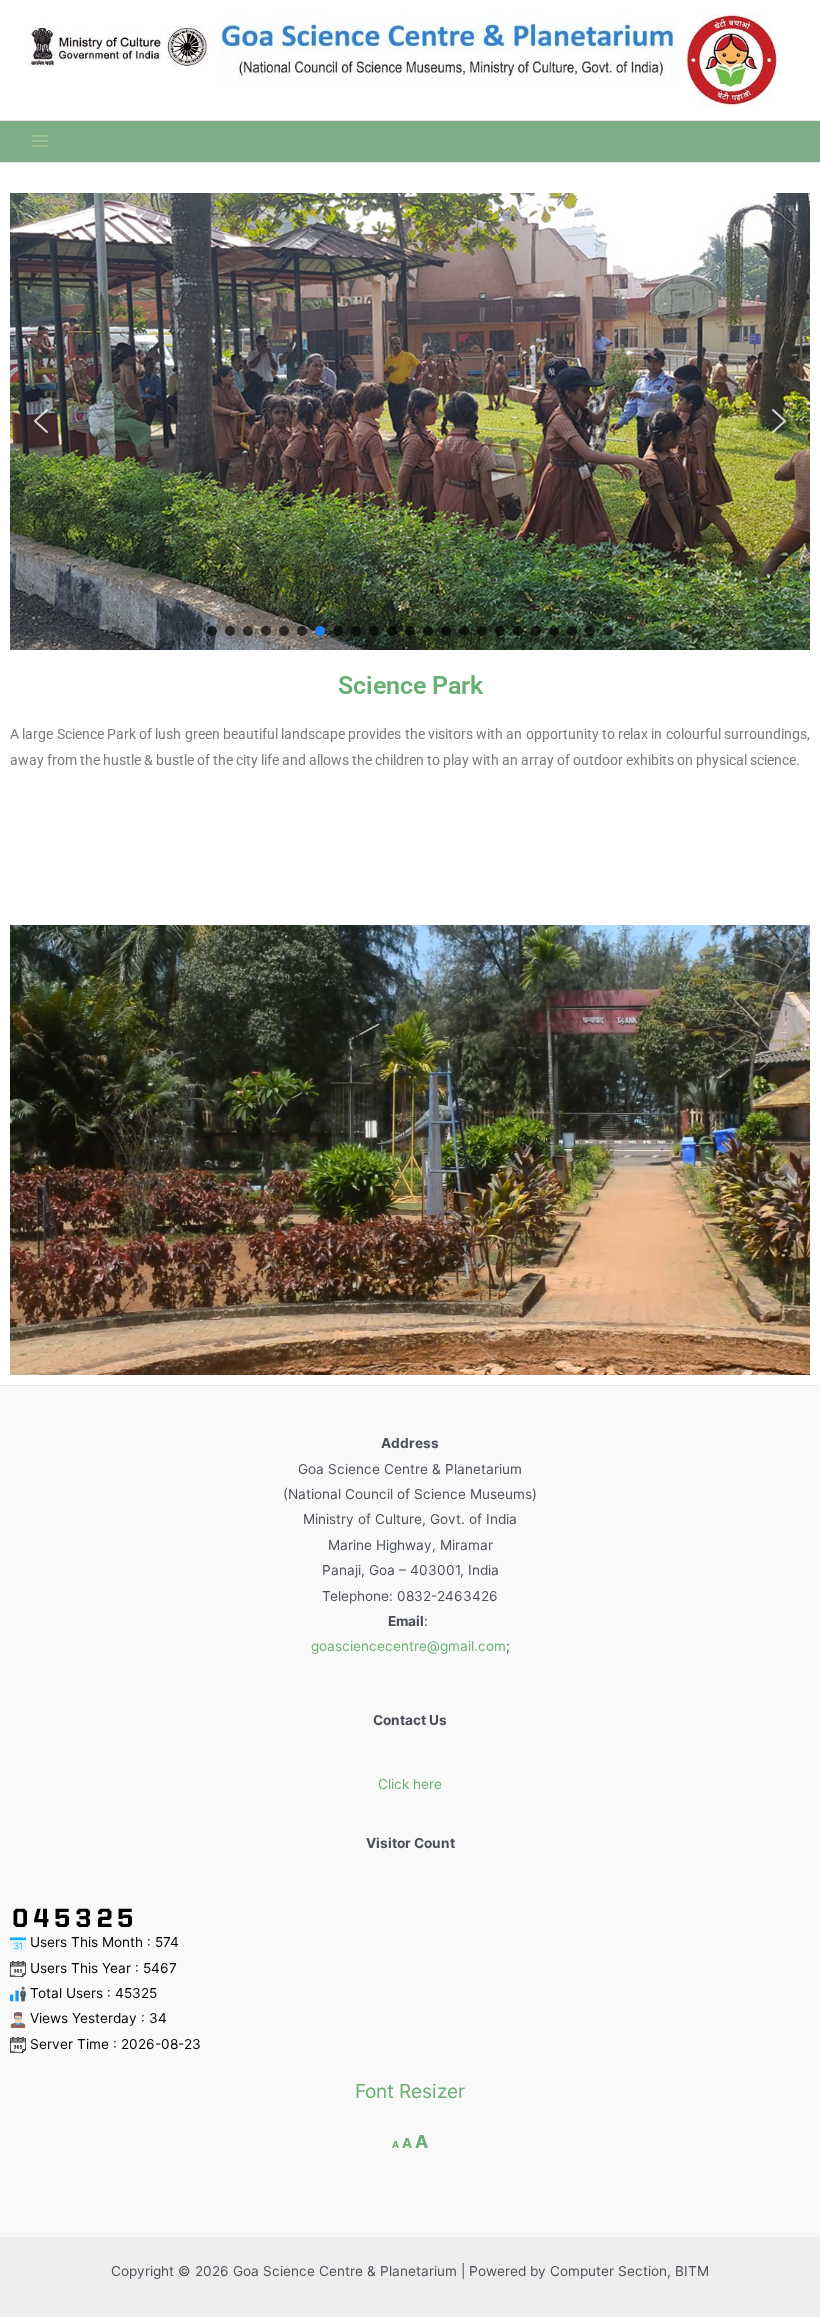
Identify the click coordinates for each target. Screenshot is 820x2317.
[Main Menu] (40, 141)
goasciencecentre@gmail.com (408, 1646)
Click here (410, 1784)
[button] (41, 421)
